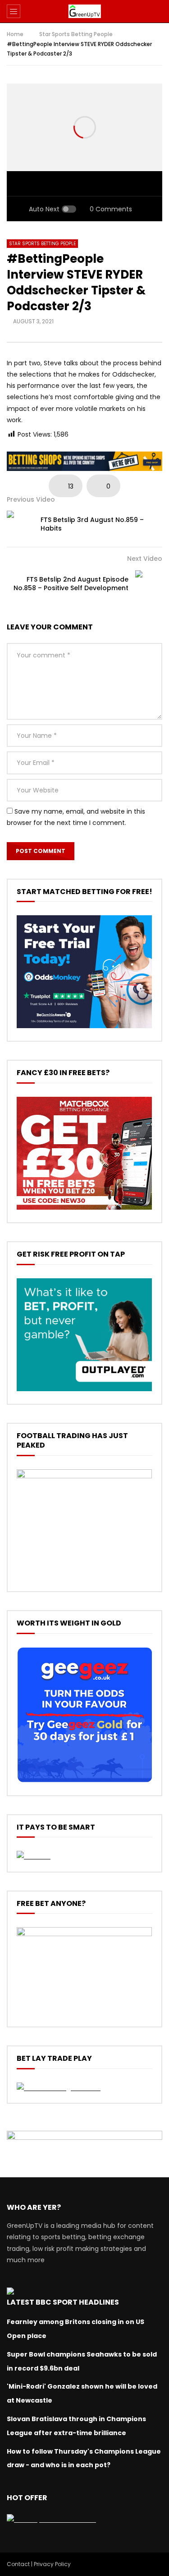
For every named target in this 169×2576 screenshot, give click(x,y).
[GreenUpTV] (84, 11)
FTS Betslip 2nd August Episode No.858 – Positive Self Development (71, 584)
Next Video (145, 559)
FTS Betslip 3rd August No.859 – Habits (92, 524)
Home (15, 34)
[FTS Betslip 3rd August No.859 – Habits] (20, 524)
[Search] (158, 11)
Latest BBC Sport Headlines (63, 2302)
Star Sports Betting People (76, 34)
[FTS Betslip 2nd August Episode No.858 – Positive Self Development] (149, 584)
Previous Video (31, 499)
